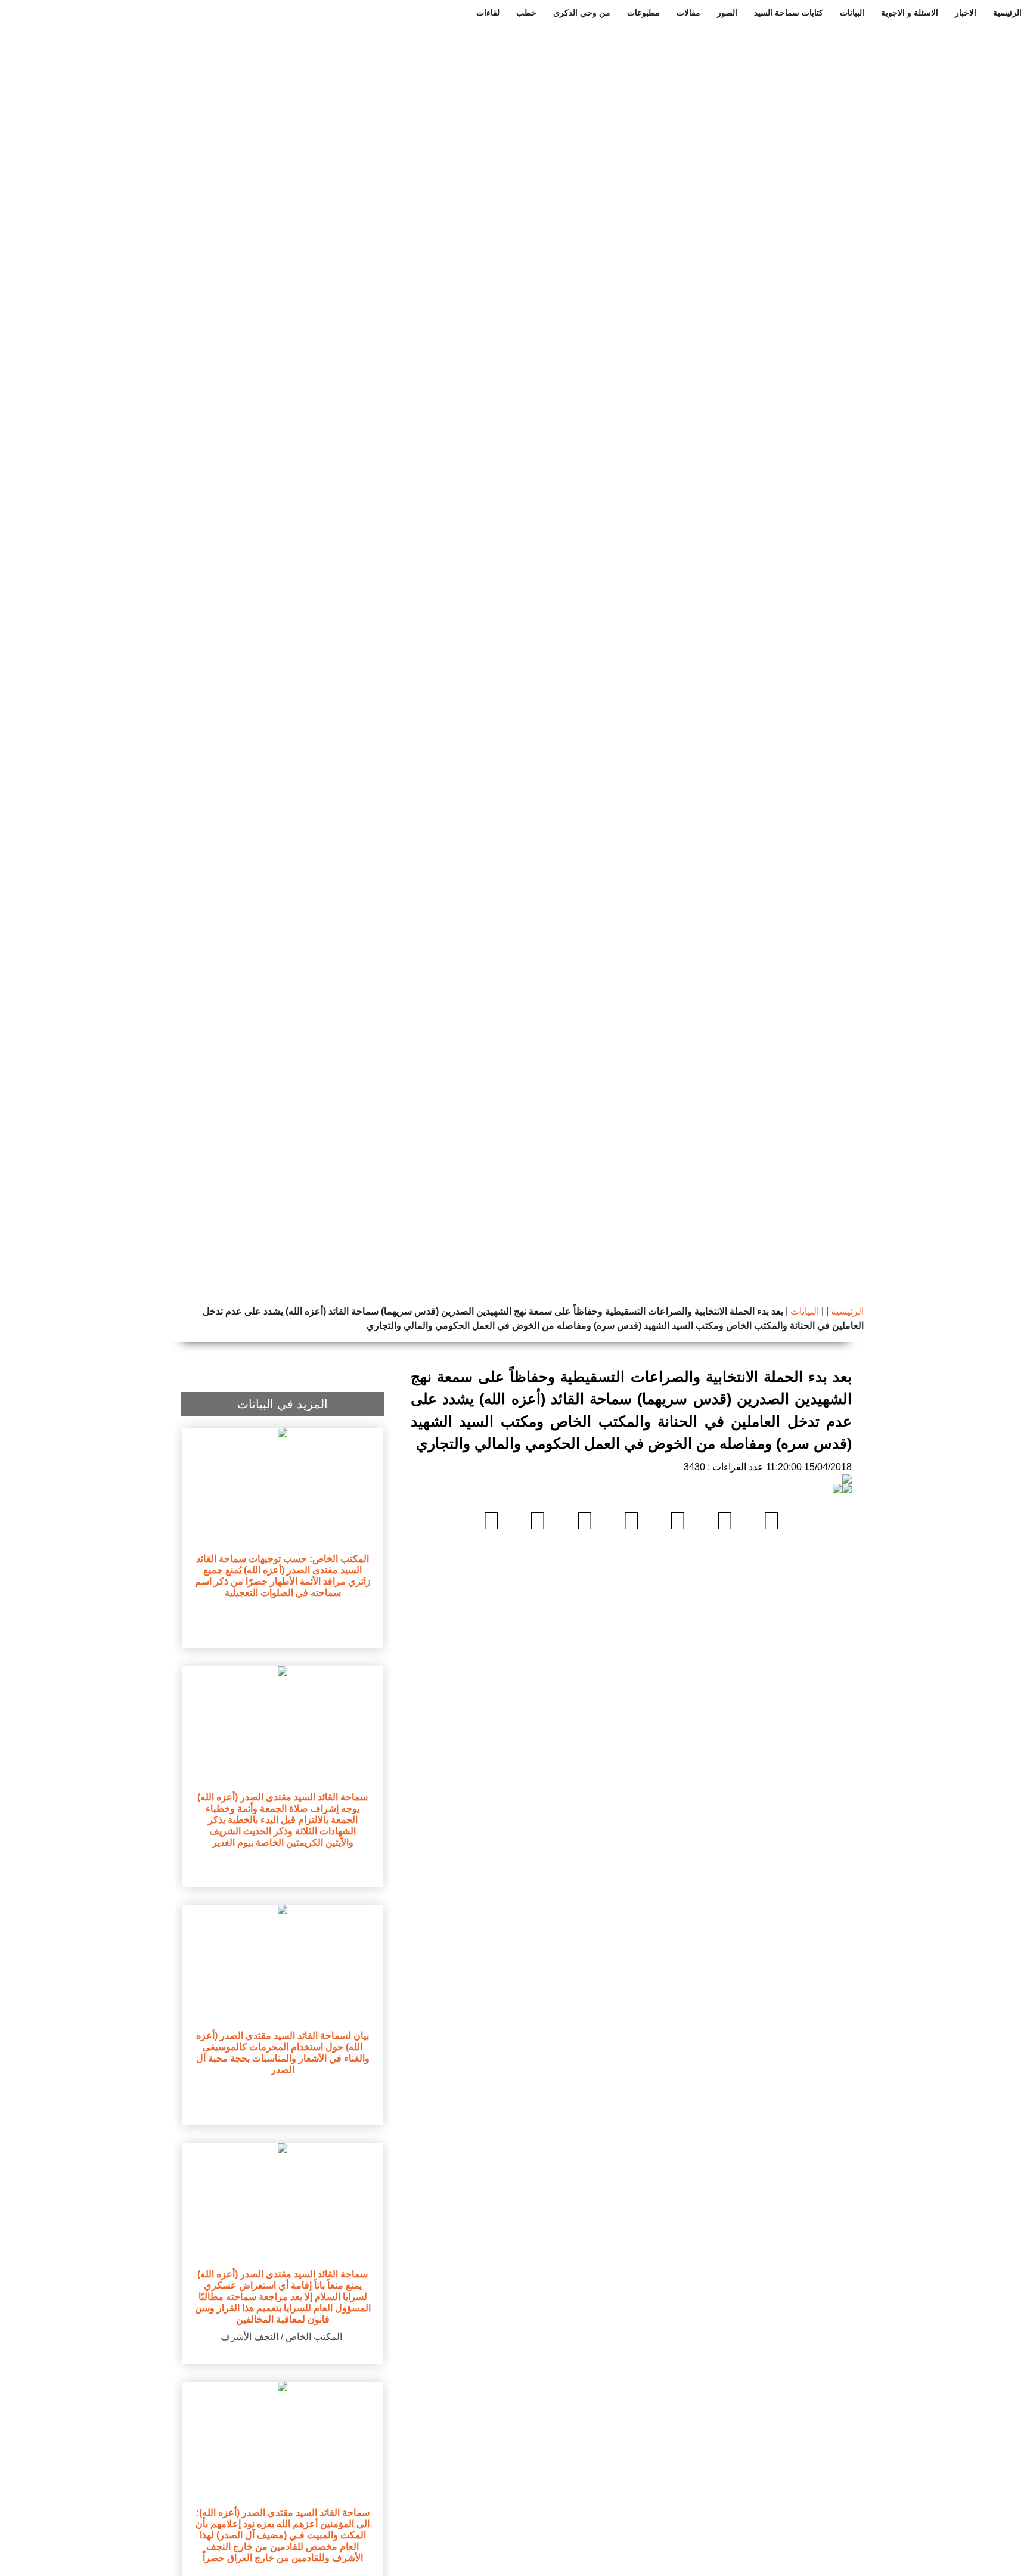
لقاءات (488, 13)
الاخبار (966, 13)
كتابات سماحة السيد (789, 13)
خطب (526, 13)
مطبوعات (643, 13)
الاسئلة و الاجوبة (910, 13)
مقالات (688, 13)
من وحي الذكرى (582, 13)
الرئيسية (1007, 13)
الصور (727, 13)
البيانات (852, 13)
